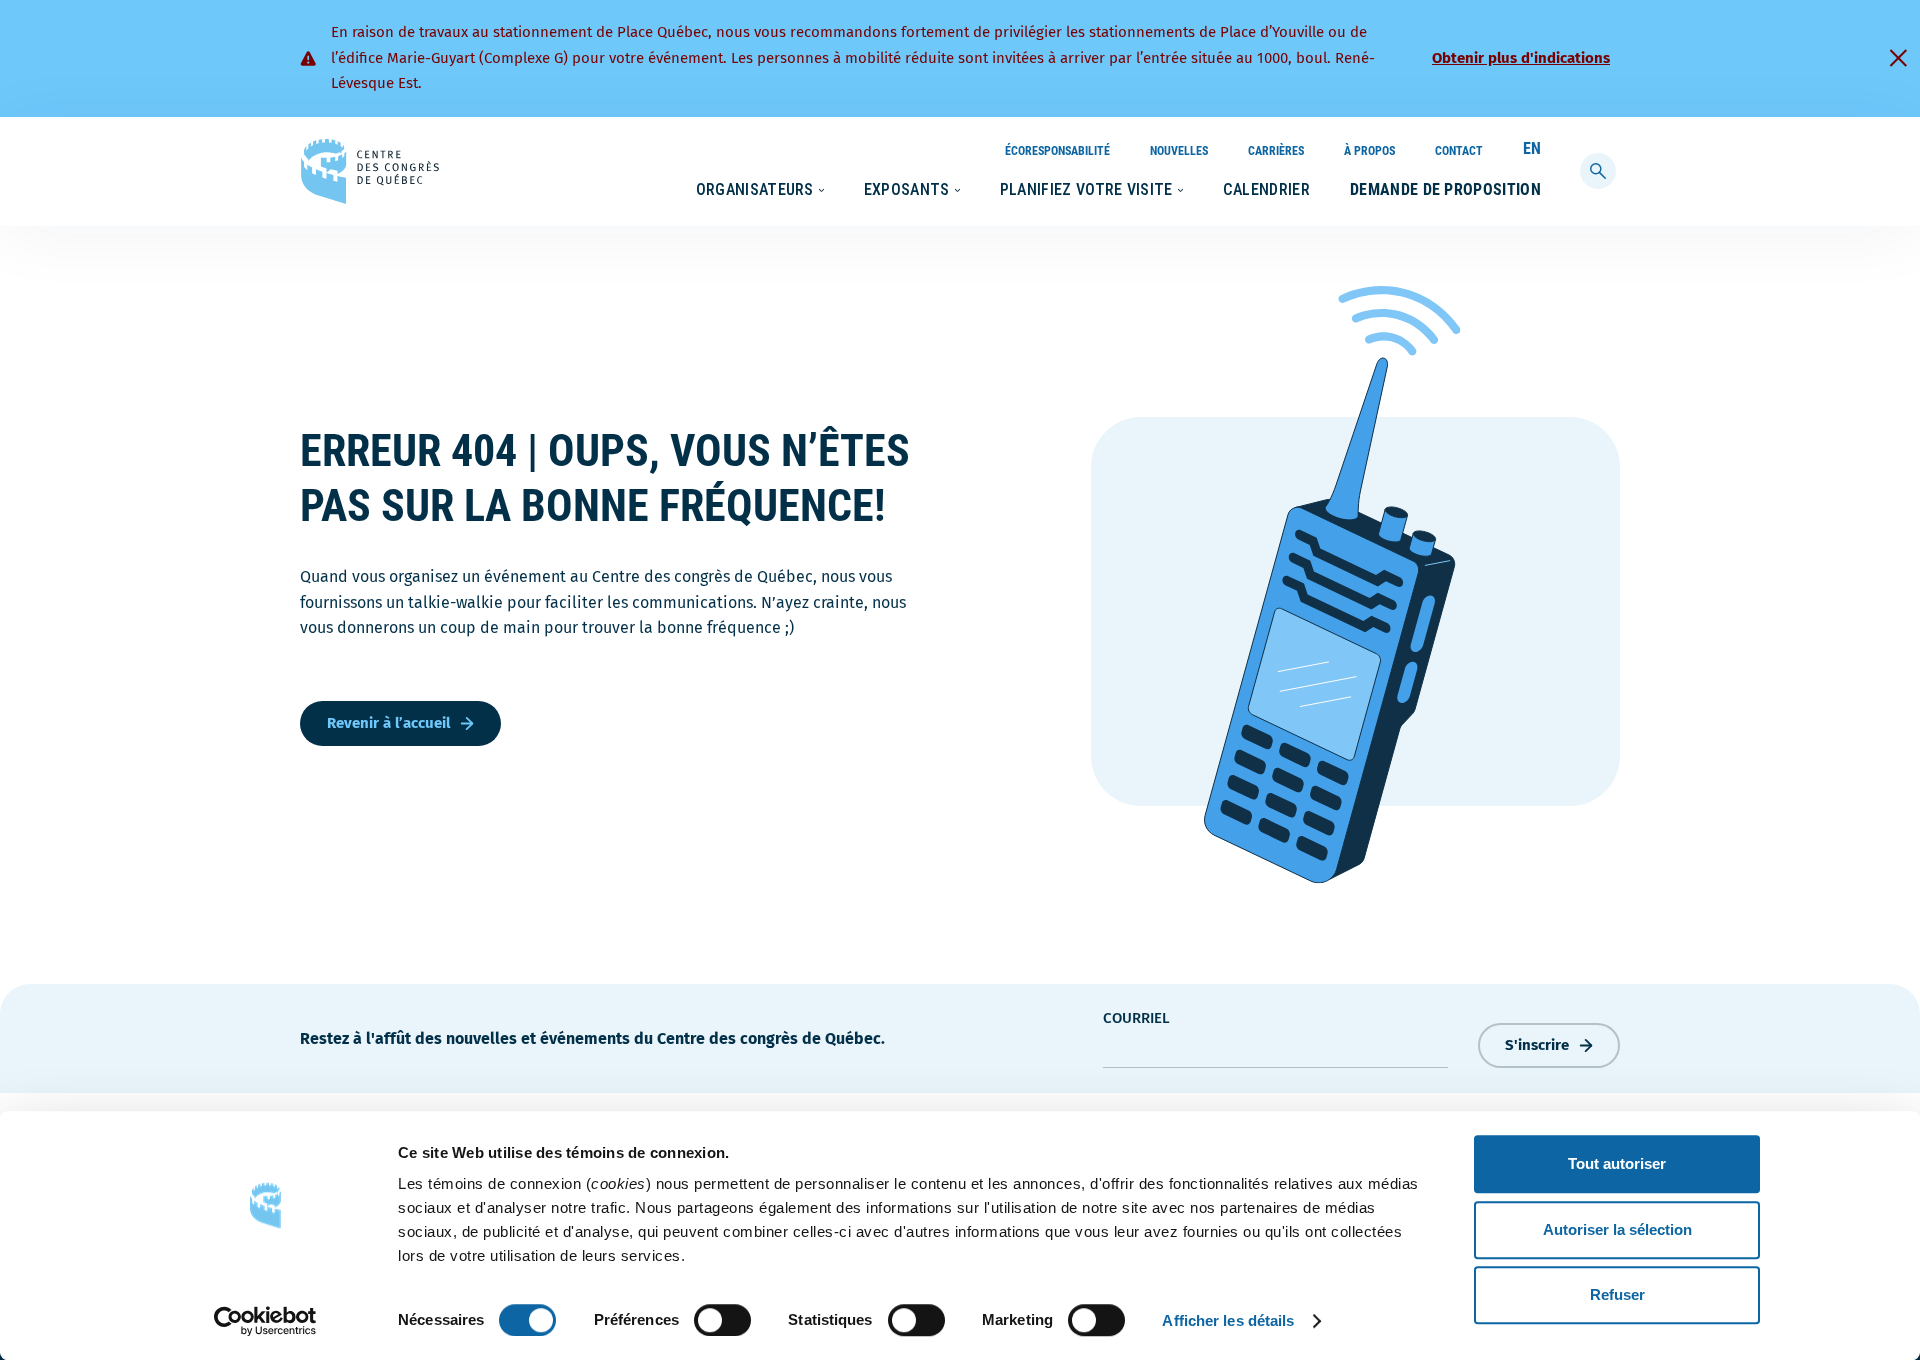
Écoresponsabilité (1057, 151)
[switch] (722, 1320)
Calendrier (1266, 189)
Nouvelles (1179, 151)
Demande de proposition (1445, 189)
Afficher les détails (1228, 1320)
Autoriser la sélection (1617, 1229)
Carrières (1276, 151)
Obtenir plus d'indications (1521, 58)
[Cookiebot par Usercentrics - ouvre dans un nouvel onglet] (265, 1321)
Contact (1459, 151)
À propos (1369, 151)
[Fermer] (1898, 58)
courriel (1136, 1018)
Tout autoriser (1617, 1163)
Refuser (1617, 1294)
